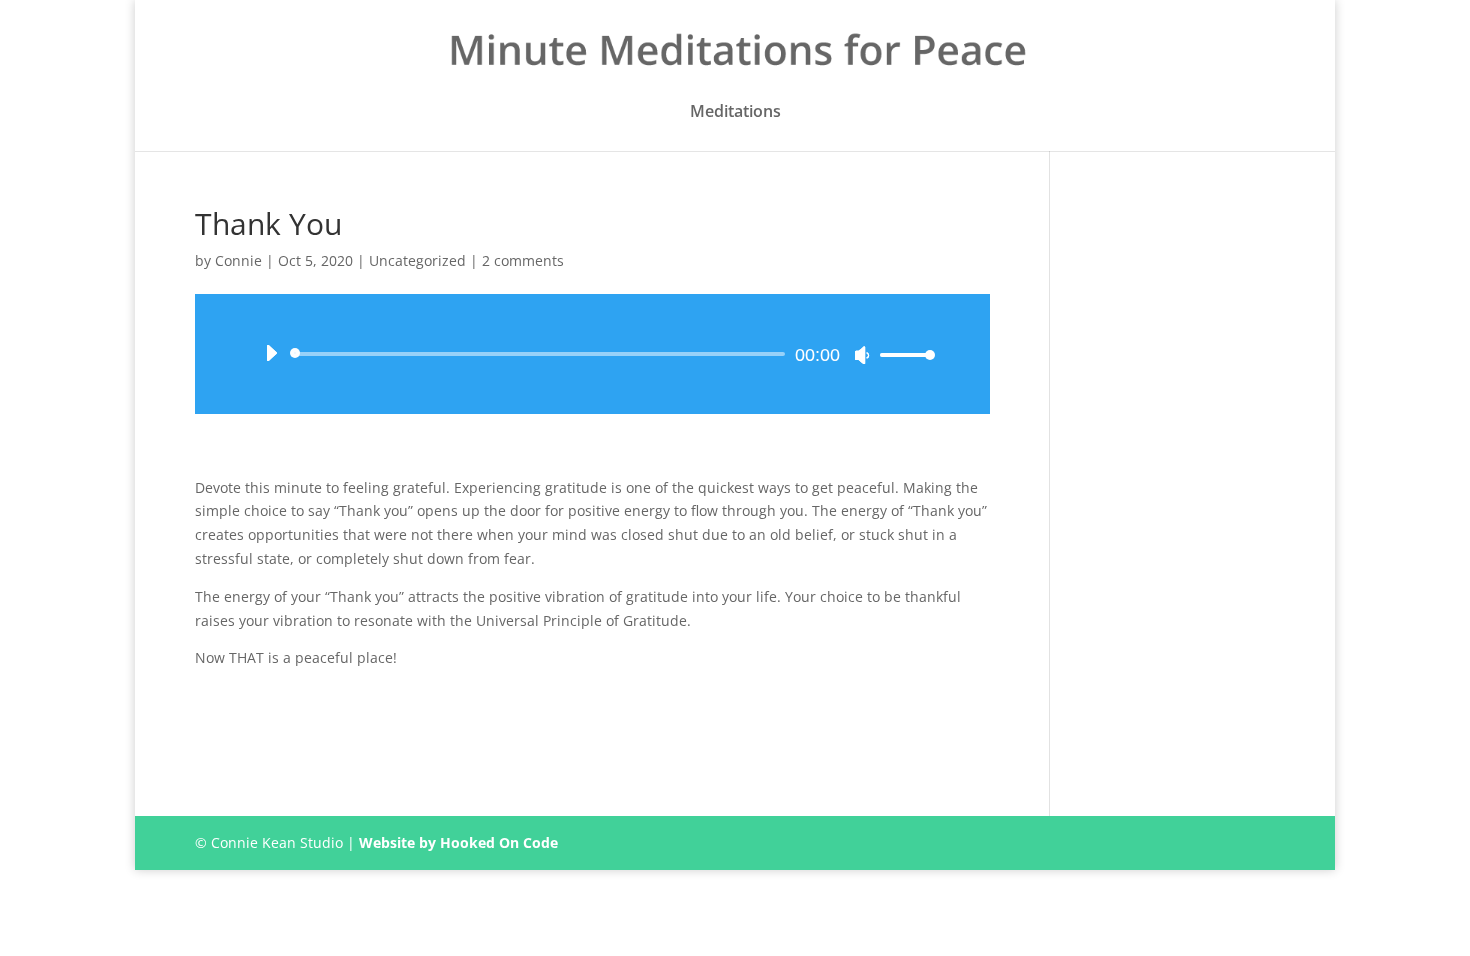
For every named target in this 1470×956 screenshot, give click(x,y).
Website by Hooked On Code (458, 842)
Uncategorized (417, 260)
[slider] (902, 354)
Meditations (735, 112)
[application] (592, 354)
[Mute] (862, 355)
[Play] (271, 353)
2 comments (523, 260)
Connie (238, 260)
